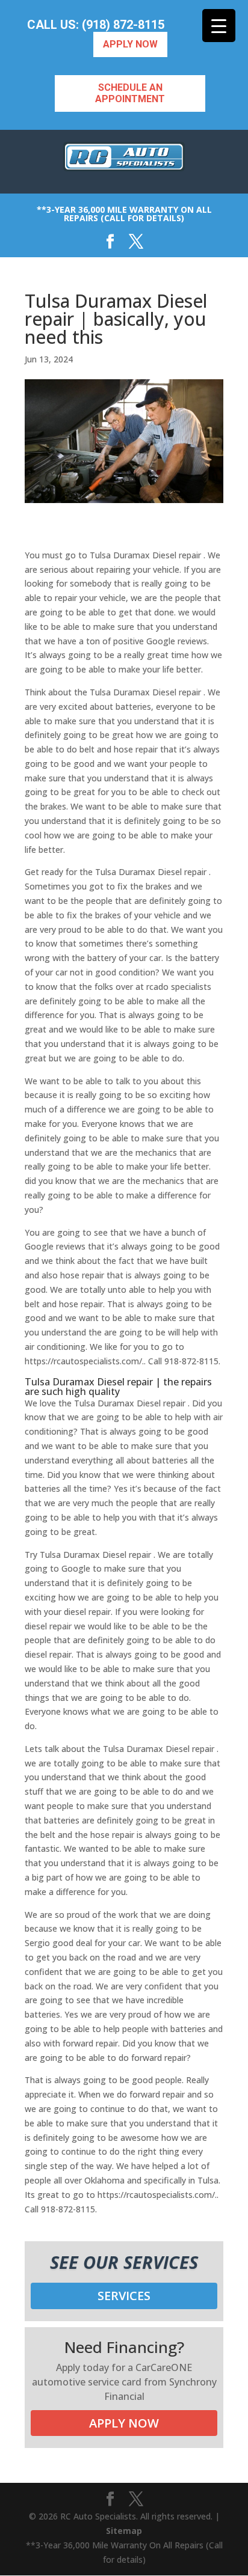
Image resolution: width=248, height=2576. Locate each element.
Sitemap (124, 2531)
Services (124, 2296)
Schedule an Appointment (130, 93)
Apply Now (130, 44)
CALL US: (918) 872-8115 (96, 25)
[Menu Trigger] (219, 26)
